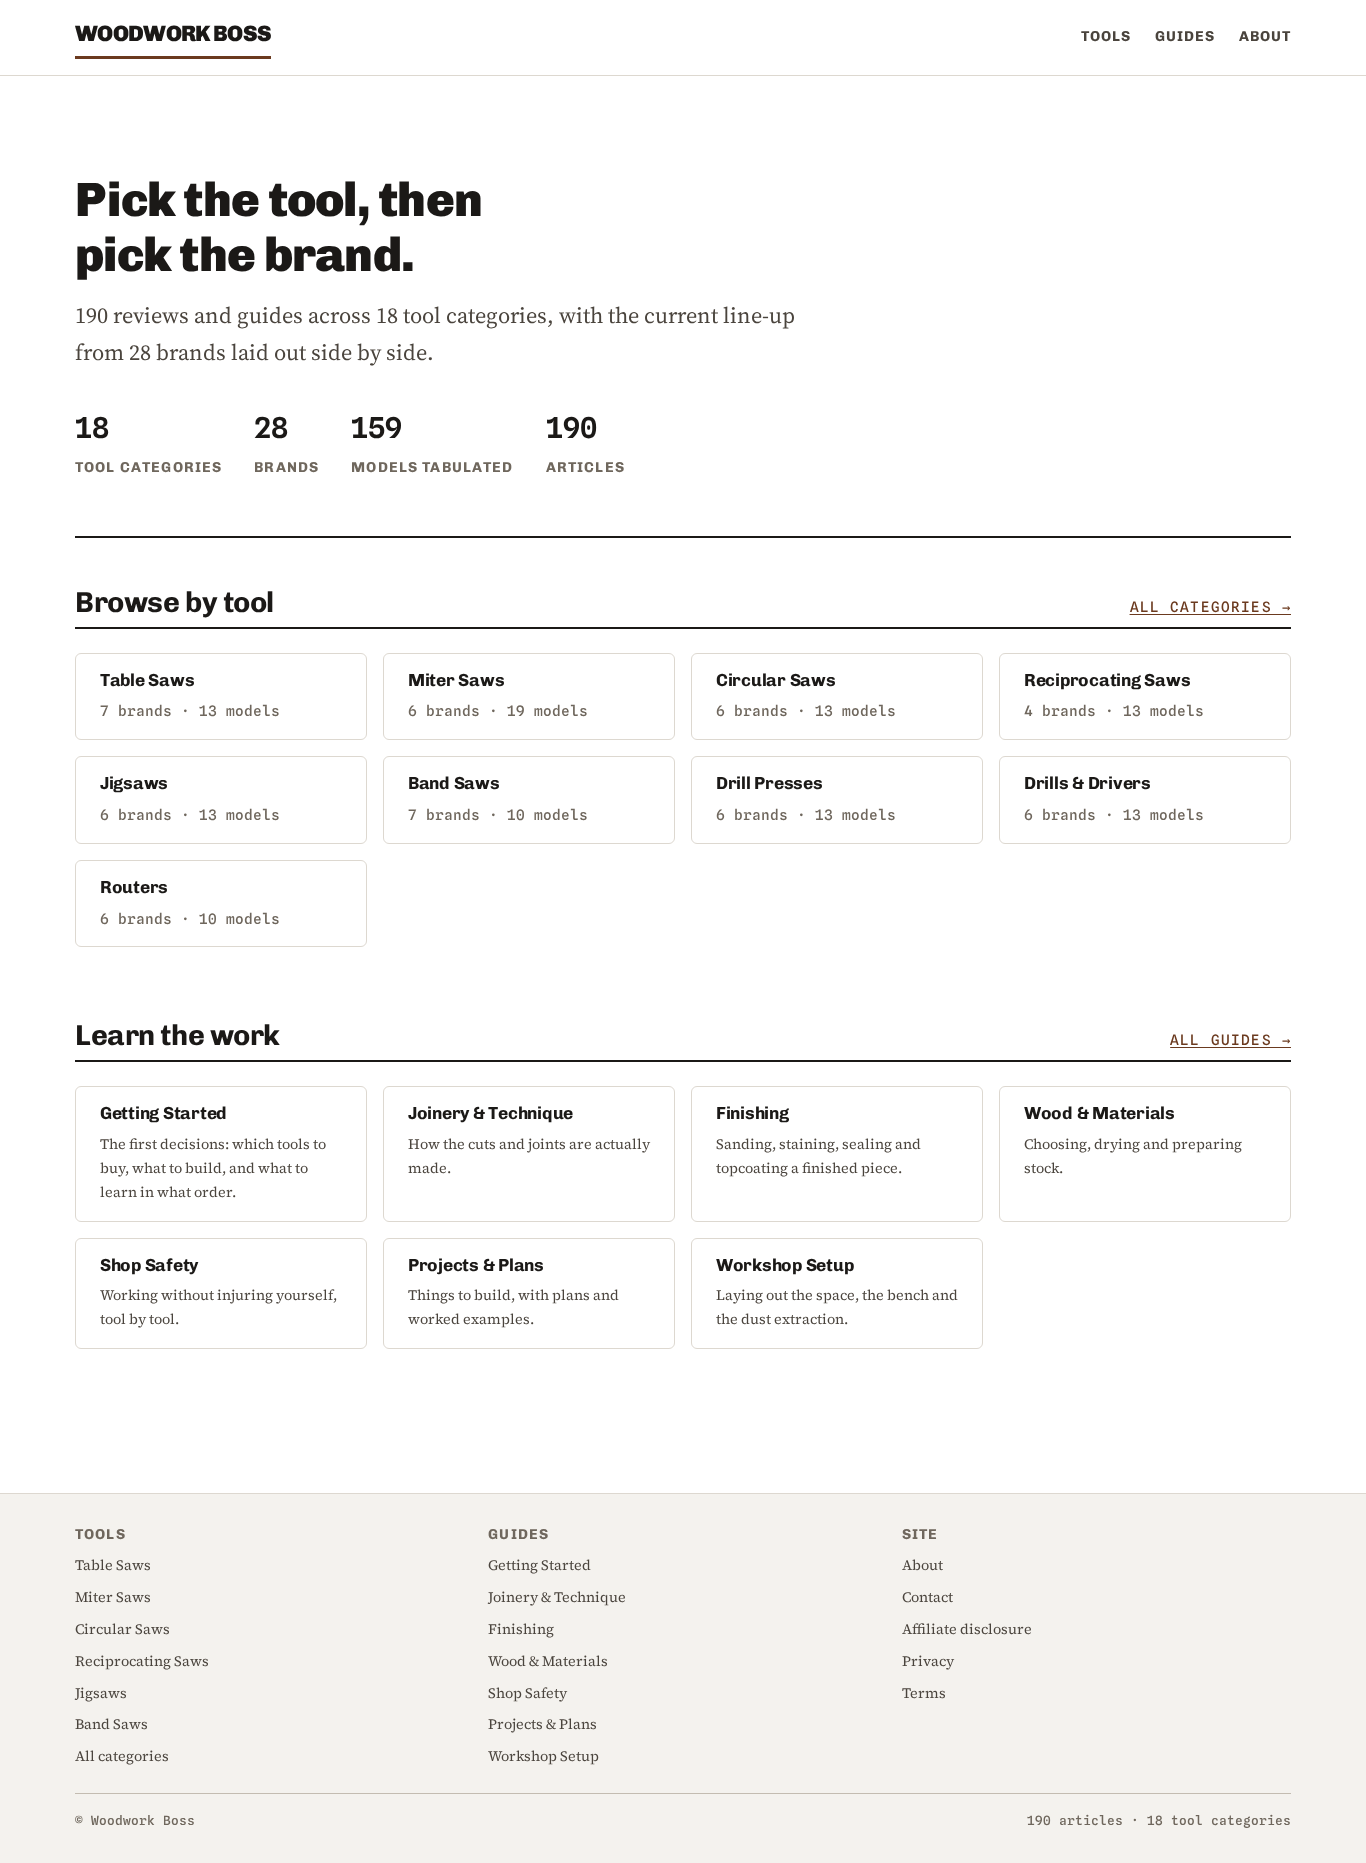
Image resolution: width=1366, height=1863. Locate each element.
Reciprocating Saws (1107, 680)
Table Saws (147, 680)
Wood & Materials (1099, 1113)
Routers (134, 887)
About (1265, 36)
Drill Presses (769, 783)
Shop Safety (149, 1265)
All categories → (1210, 606)
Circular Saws (776, 680)
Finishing (752, 1113)
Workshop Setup (784, 1265)
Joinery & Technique (490, 1113)
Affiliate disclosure (967, 1629)
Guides (1185, 36)
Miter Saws (456, 680)
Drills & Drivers (1087, 783)
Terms (924, 1693)
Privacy (928, 1661)
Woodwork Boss (173, 33)
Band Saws (454, 783)
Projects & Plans (476, 1265)
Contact (927, 1597)
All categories (122, 1756)
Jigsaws (134, 783)
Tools (1106, 36)
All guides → (1230, 1039)
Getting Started (163, 1113)
